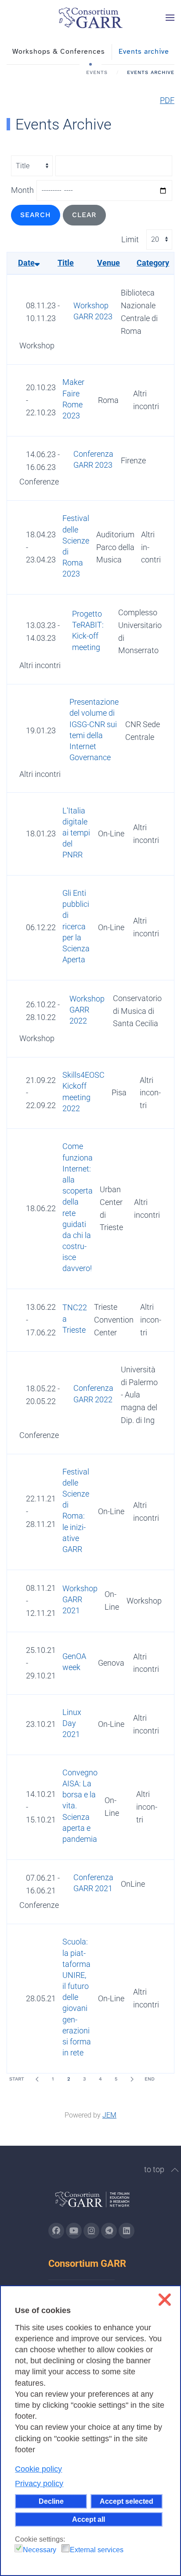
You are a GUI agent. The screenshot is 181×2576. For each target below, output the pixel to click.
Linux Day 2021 (72, 1723)
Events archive (144, 52)
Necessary (40, 2550)
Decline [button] (51, 2501)
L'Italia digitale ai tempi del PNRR (76, 833)
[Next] (132, 2079)
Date (26, 263)
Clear (84, 215)
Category (153, 263)
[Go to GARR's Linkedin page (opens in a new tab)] (127, 2231)
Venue (109, 263)
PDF (167, 100)
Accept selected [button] (127, 2501)
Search (36, 215)
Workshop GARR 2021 (80, 1599)
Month (22, 190)
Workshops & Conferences (59, 52)
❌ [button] (165, 2300)
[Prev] (37, 2079)
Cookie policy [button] (38, 2469)
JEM (109, 2115)
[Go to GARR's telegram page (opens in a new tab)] (109, 2231)
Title (66, 263)
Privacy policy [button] (39, 2484)
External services (97, 2550)
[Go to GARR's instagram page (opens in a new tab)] (91, 2231)
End (150, 2079)
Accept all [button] (89, 2519)
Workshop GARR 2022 (87, 1010)
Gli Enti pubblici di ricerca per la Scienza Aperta (76, 926)
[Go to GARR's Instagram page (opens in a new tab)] (56, 2231)
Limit (130, 239)
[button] (170, 18)
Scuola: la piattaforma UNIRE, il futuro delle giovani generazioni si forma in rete (77, 1997)
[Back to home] (90, 18)
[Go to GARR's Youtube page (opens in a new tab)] (74, 2231)
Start (17, 2079)
